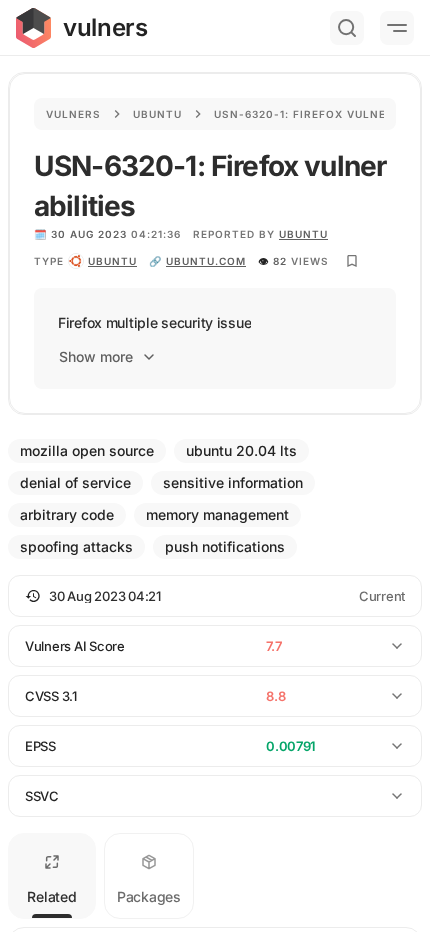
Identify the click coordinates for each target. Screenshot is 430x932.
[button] (215, 596)
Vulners (73, 114)
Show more (96, 356)
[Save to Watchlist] (352, 261)
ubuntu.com (206, 261)
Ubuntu (157, 114)
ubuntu (112, 261)
